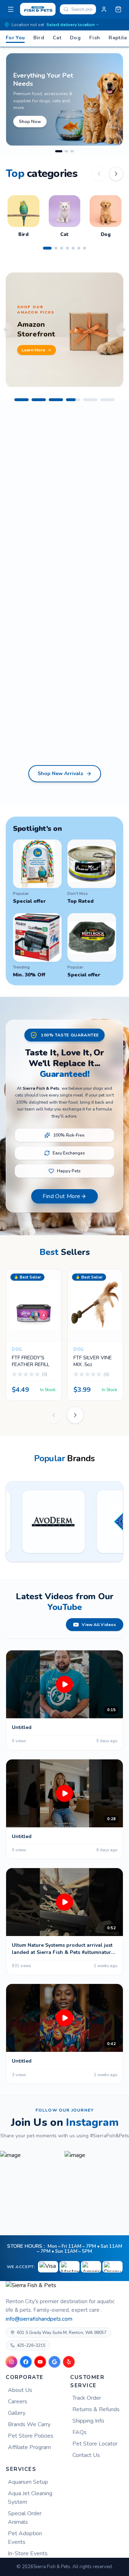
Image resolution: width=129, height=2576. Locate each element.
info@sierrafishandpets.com (39, 2319)
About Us (20, 2390)
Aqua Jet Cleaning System (30, 2498)
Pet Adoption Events (25, 2538)
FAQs (80, 2432)
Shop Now (31, 122)
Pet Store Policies (31, 2436)
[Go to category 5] (73, 248)
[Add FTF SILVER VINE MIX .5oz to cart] (68, 1321)
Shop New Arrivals (60, 774)
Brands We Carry (29, 2424)
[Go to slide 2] (64, 151)
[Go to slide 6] (107, 400)
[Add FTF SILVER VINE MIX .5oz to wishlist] (68, 1303)
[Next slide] (75, 1415)
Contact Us (86, 2455)
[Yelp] (69, 2362)
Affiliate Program (29, 2447)
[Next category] (116, 174)
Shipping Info (88, 2421)
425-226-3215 (31, 2345)
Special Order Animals (25, 2518)
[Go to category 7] (85, 248)
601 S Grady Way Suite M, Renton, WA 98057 (62, 2333)
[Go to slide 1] (57, 151)
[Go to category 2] (56, 248)
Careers (18, 2402)
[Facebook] (26, 2362)
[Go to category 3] (62, 248)
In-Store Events (28, 2553)
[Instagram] (11, 2362)
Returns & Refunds (96, 2409)
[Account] (104, 9)
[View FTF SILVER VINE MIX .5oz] (68, 1284)
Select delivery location (70, 25)
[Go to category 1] (47, 248)
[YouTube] (40, 2362)
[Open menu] (11, 9)
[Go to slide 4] (73, 400)
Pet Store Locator (95, 2444)
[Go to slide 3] (72, 151)
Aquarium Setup (28, 2482)
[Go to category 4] (67, 248)
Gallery (17, 2413)
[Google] (54, 2362)
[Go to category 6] (79, 248)
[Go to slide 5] (90, 400)
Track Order (87, 2398)
